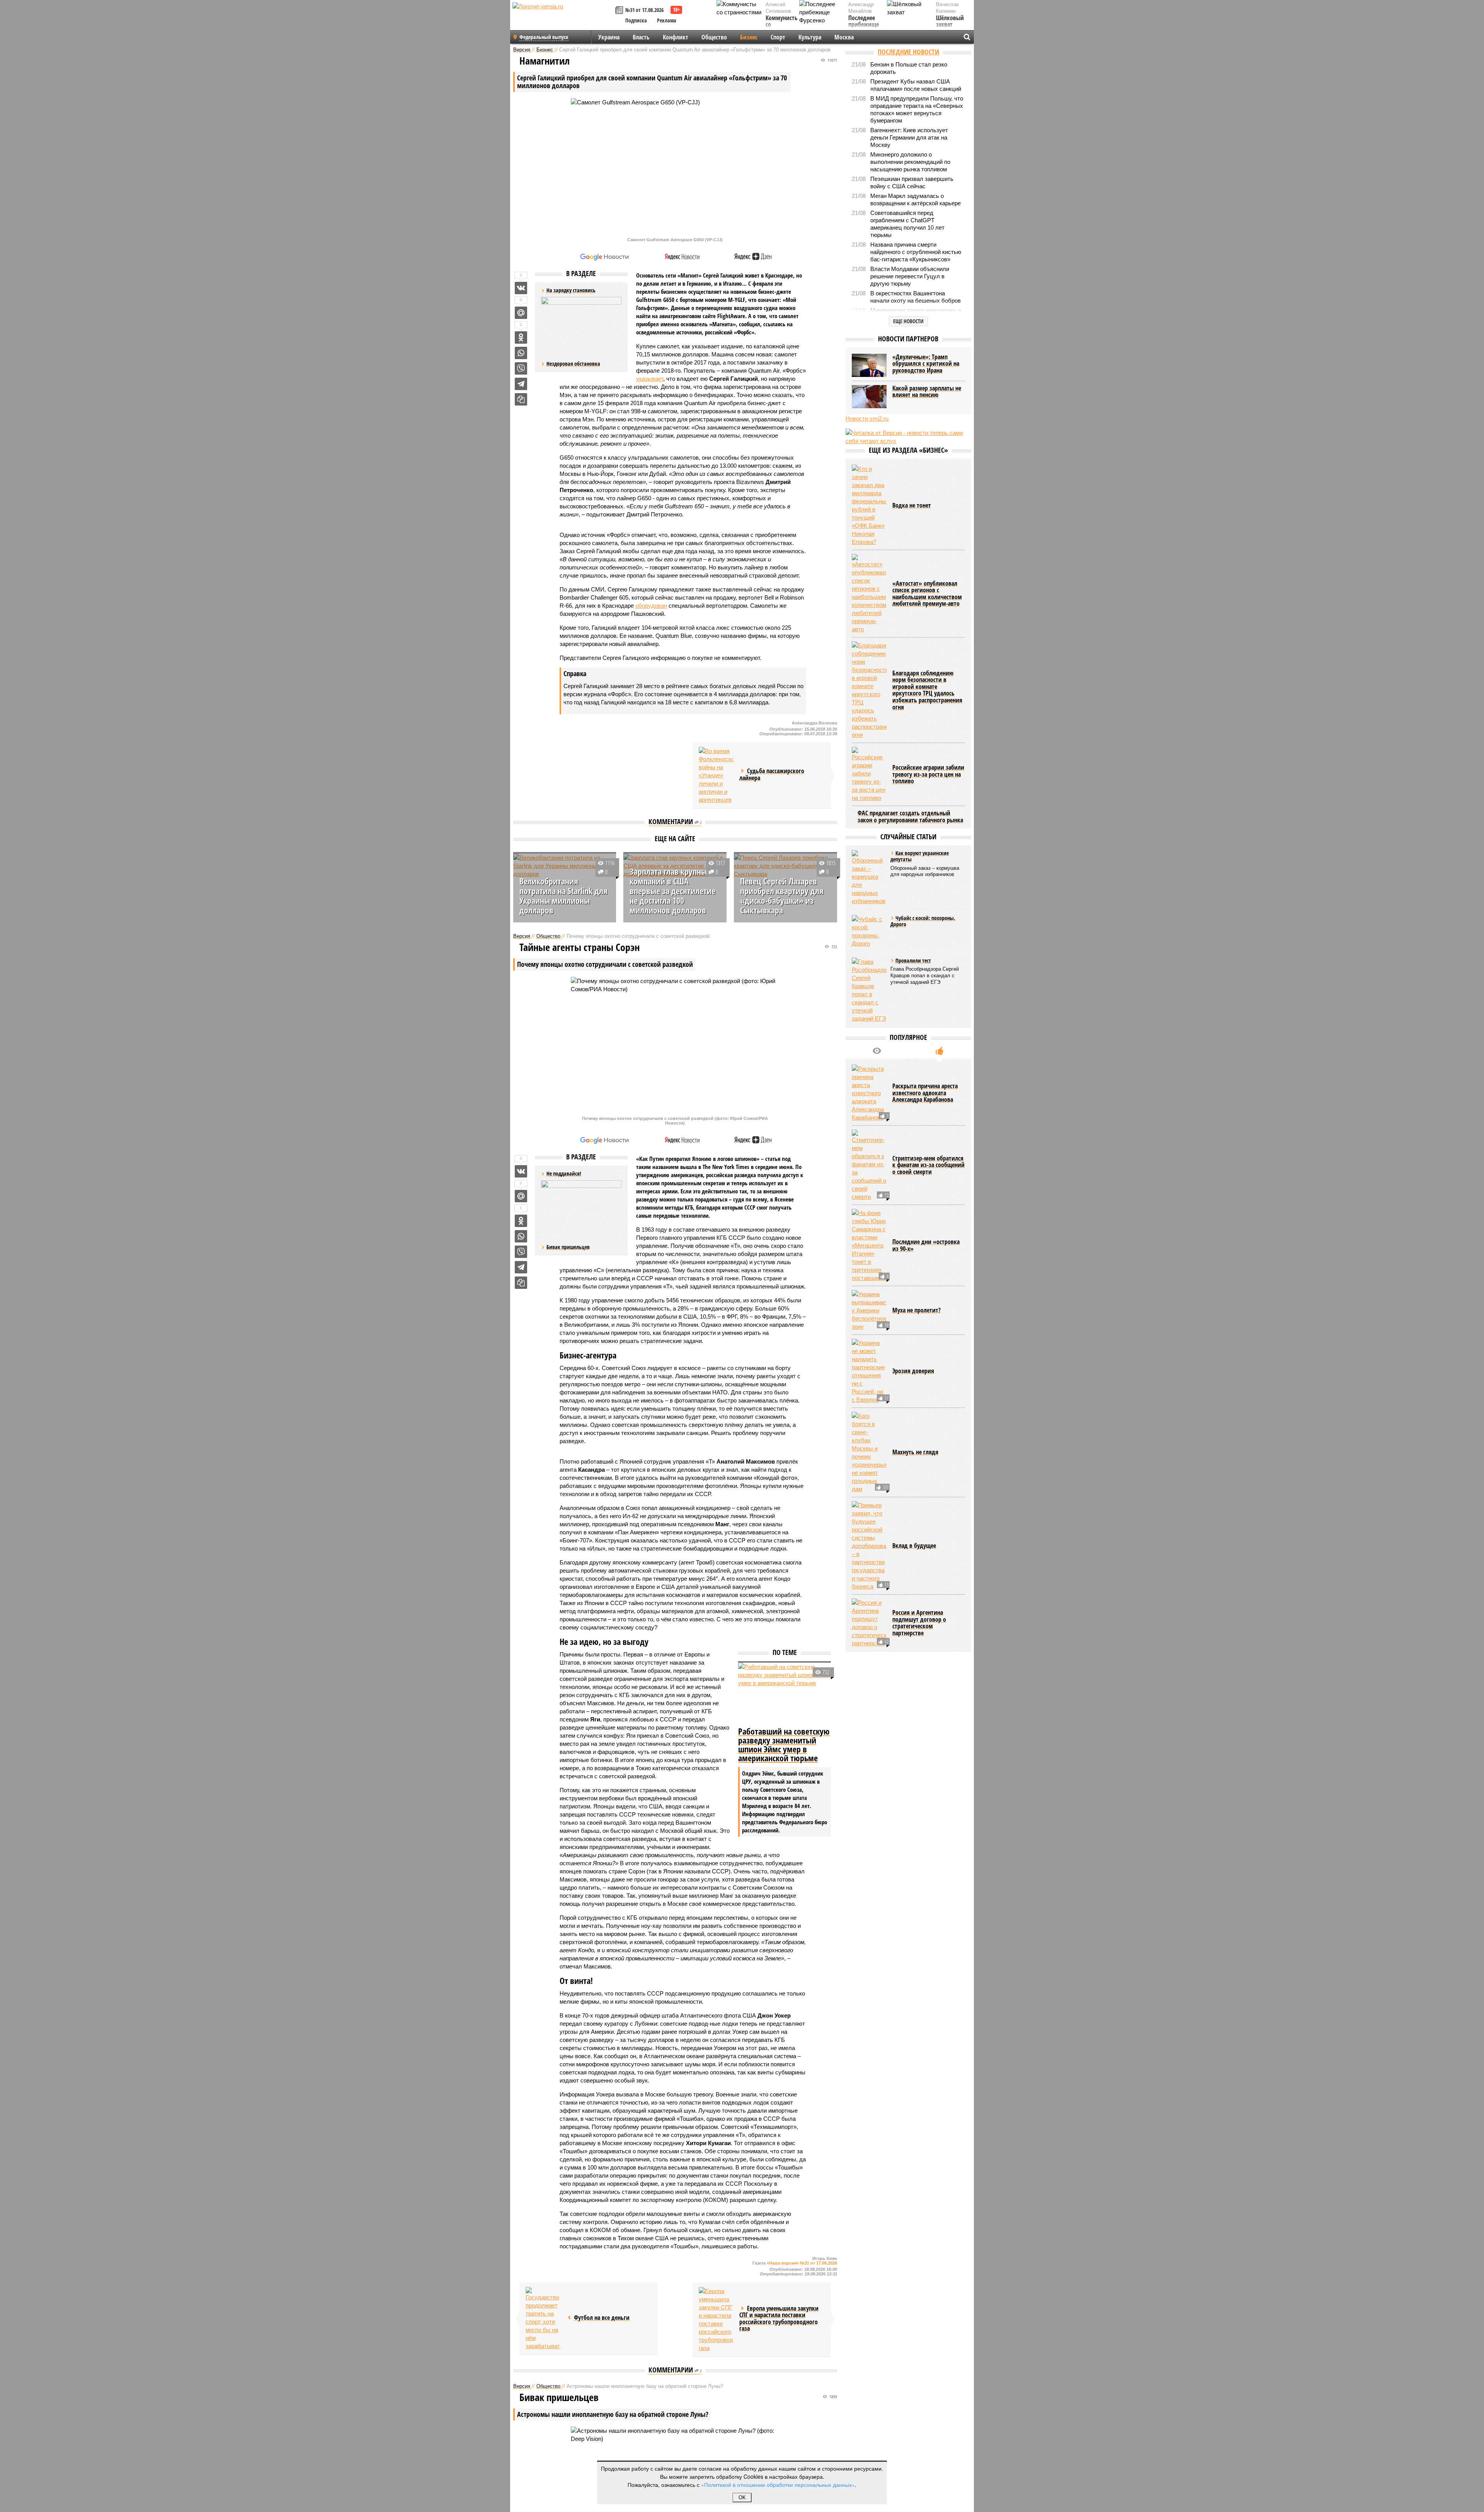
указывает (650, 379)
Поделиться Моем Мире (521, 313)
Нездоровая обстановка (573, 364)
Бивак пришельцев (568, 1247)
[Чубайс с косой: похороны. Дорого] (869, 931)
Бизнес (749, 37)
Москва (844, 37)
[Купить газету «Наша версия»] (620, 11)
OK (742, 2498)
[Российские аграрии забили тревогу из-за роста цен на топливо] (869, 774)
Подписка (636, 20)
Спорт (778, 37)
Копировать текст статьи (521, 399)
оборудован (651, 606)
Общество (714, 37)
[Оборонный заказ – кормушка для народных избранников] (869, 878)
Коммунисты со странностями (784, 25)
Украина (609, 37)
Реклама (667, 20)
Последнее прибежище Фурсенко (864, 25)
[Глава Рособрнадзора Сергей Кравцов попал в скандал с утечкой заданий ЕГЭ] (869, 990)
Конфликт (676, 37)
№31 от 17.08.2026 (644, 10)
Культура (810, 37)
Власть (641, 37)
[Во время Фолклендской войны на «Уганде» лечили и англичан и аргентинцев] (716, 775)
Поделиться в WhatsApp (521, 353)
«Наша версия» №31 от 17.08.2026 (802, 2263)
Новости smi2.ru (867, 418)
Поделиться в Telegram (521, 384)
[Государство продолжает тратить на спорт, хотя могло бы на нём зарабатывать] (543, 2319)
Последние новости (908, 52)
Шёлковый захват (950, 21)
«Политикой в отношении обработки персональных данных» (778, 2485)
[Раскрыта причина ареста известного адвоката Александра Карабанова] (869, 1093)
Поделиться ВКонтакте (521, 288)
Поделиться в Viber (521, 368)
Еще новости (908, 321)
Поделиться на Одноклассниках (521, 337)
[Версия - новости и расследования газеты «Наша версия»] (563, 19)
